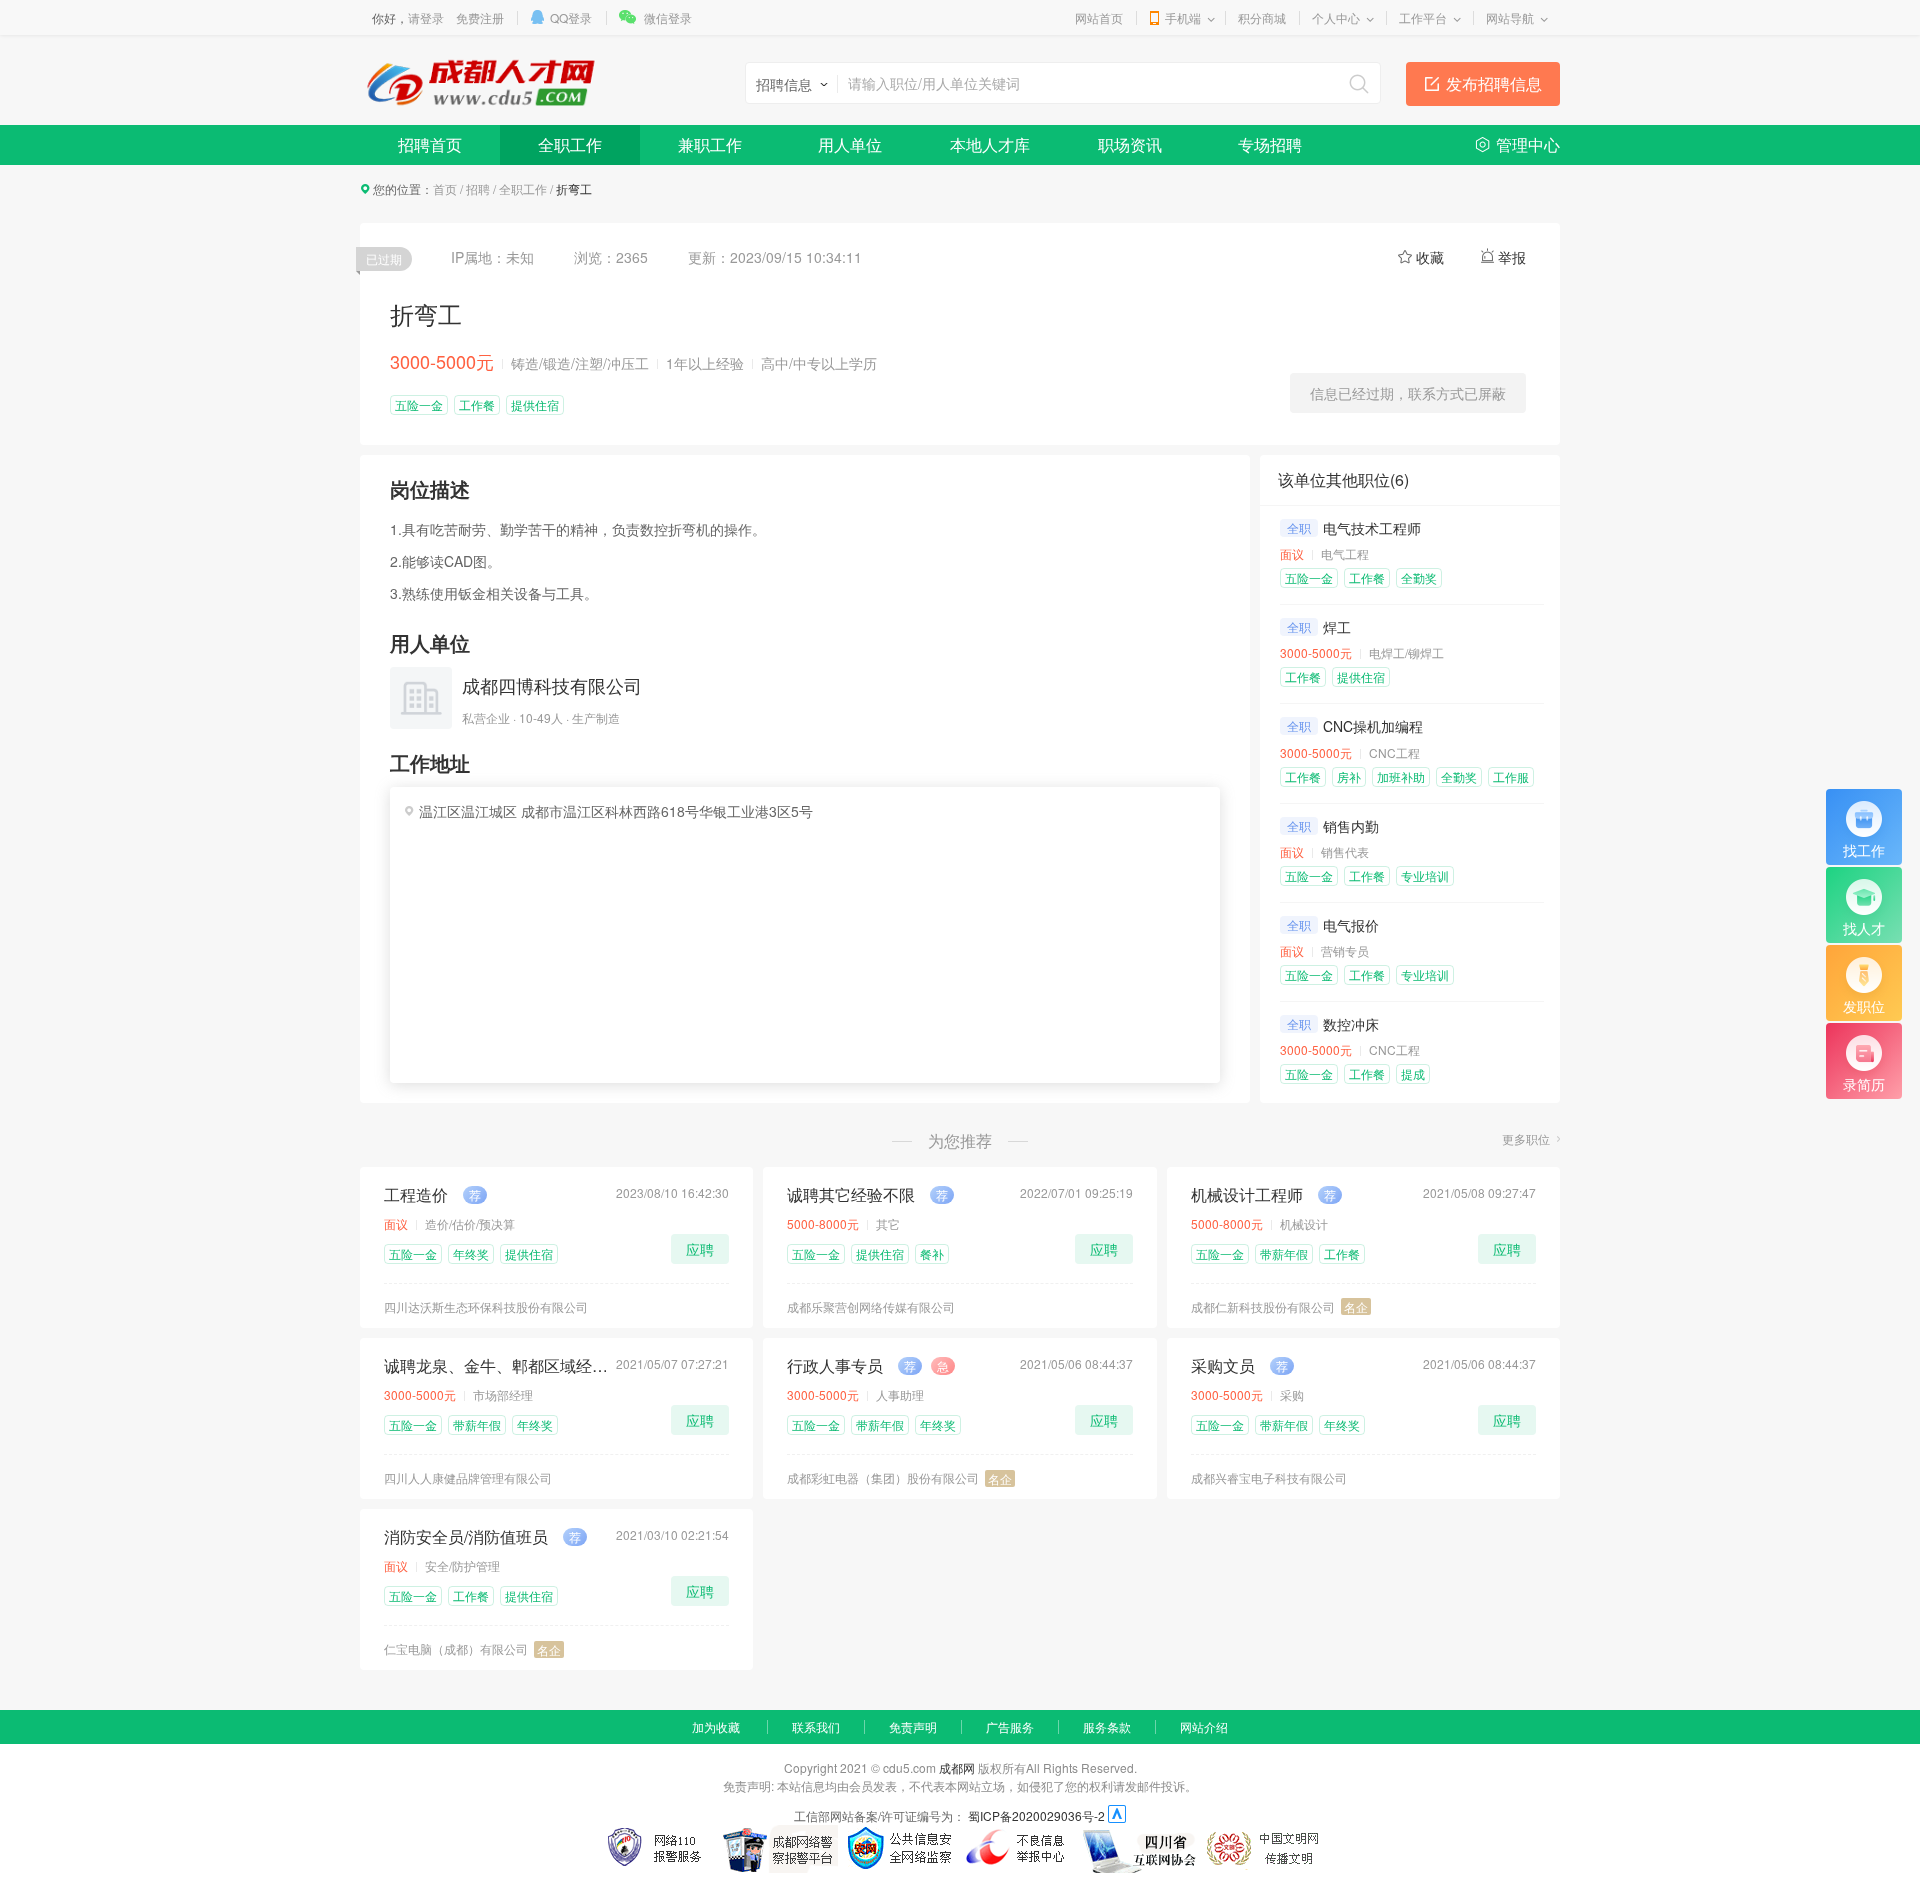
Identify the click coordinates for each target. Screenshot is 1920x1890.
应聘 (700, 1249)
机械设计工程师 (1247, 1195)
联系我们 (816, 1726)
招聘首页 (430, 144)
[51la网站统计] (1117, 1815)
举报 (1512, 257)
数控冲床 (1351, 1024)
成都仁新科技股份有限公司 (1263, 1306)
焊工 (1337, 627)
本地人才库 (990, 144)
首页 (445, 188)
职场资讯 (1130, 144)
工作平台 (1423, 17)
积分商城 (1262, 17)
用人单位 (850, 144)
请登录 (426, 17)
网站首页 (1099, 17)
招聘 (478, 188)
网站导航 (1510, 17)
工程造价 (416, 1195)
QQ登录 (571, 17)
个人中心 (1336, 17)
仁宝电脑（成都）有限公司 (456, 1648)
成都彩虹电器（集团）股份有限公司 (883, 1477)
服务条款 (1107, 1726)
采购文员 (1223, 1366)
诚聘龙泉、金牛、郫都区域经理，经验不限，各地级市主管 (496, 1366)
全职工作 (570, 144)
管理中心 (1528, 144)
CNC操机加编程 (1373, 726)
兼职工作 (710, 144)
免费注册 (480, 17)
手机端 (1183, 17)
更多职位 (1526, 1138)
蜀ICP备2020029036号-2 (1036, 1815)
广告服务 (1010, 1726)
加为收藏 (716, 1726)
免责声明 (913, 1726)
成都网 (957, 1767)
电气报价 (1351, 925)
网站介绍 (1204, 1726)
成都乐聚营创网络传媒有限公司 (871, 1306)
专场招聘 (1270, 144)
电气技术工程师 (1372, 528)
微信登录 (668, 17)
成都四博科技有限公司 (552, 685)
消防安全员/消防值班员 (466, 1537)
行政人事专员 (835, 1366)
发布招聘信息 (1494, 83)
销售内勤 (1351, 826)
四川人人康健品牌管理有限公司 (468, 1477)
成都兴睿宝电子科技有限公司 (1269, 1477)
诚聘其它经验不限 (851, 1195)
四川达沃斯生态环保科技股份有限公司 (486, 1306)
